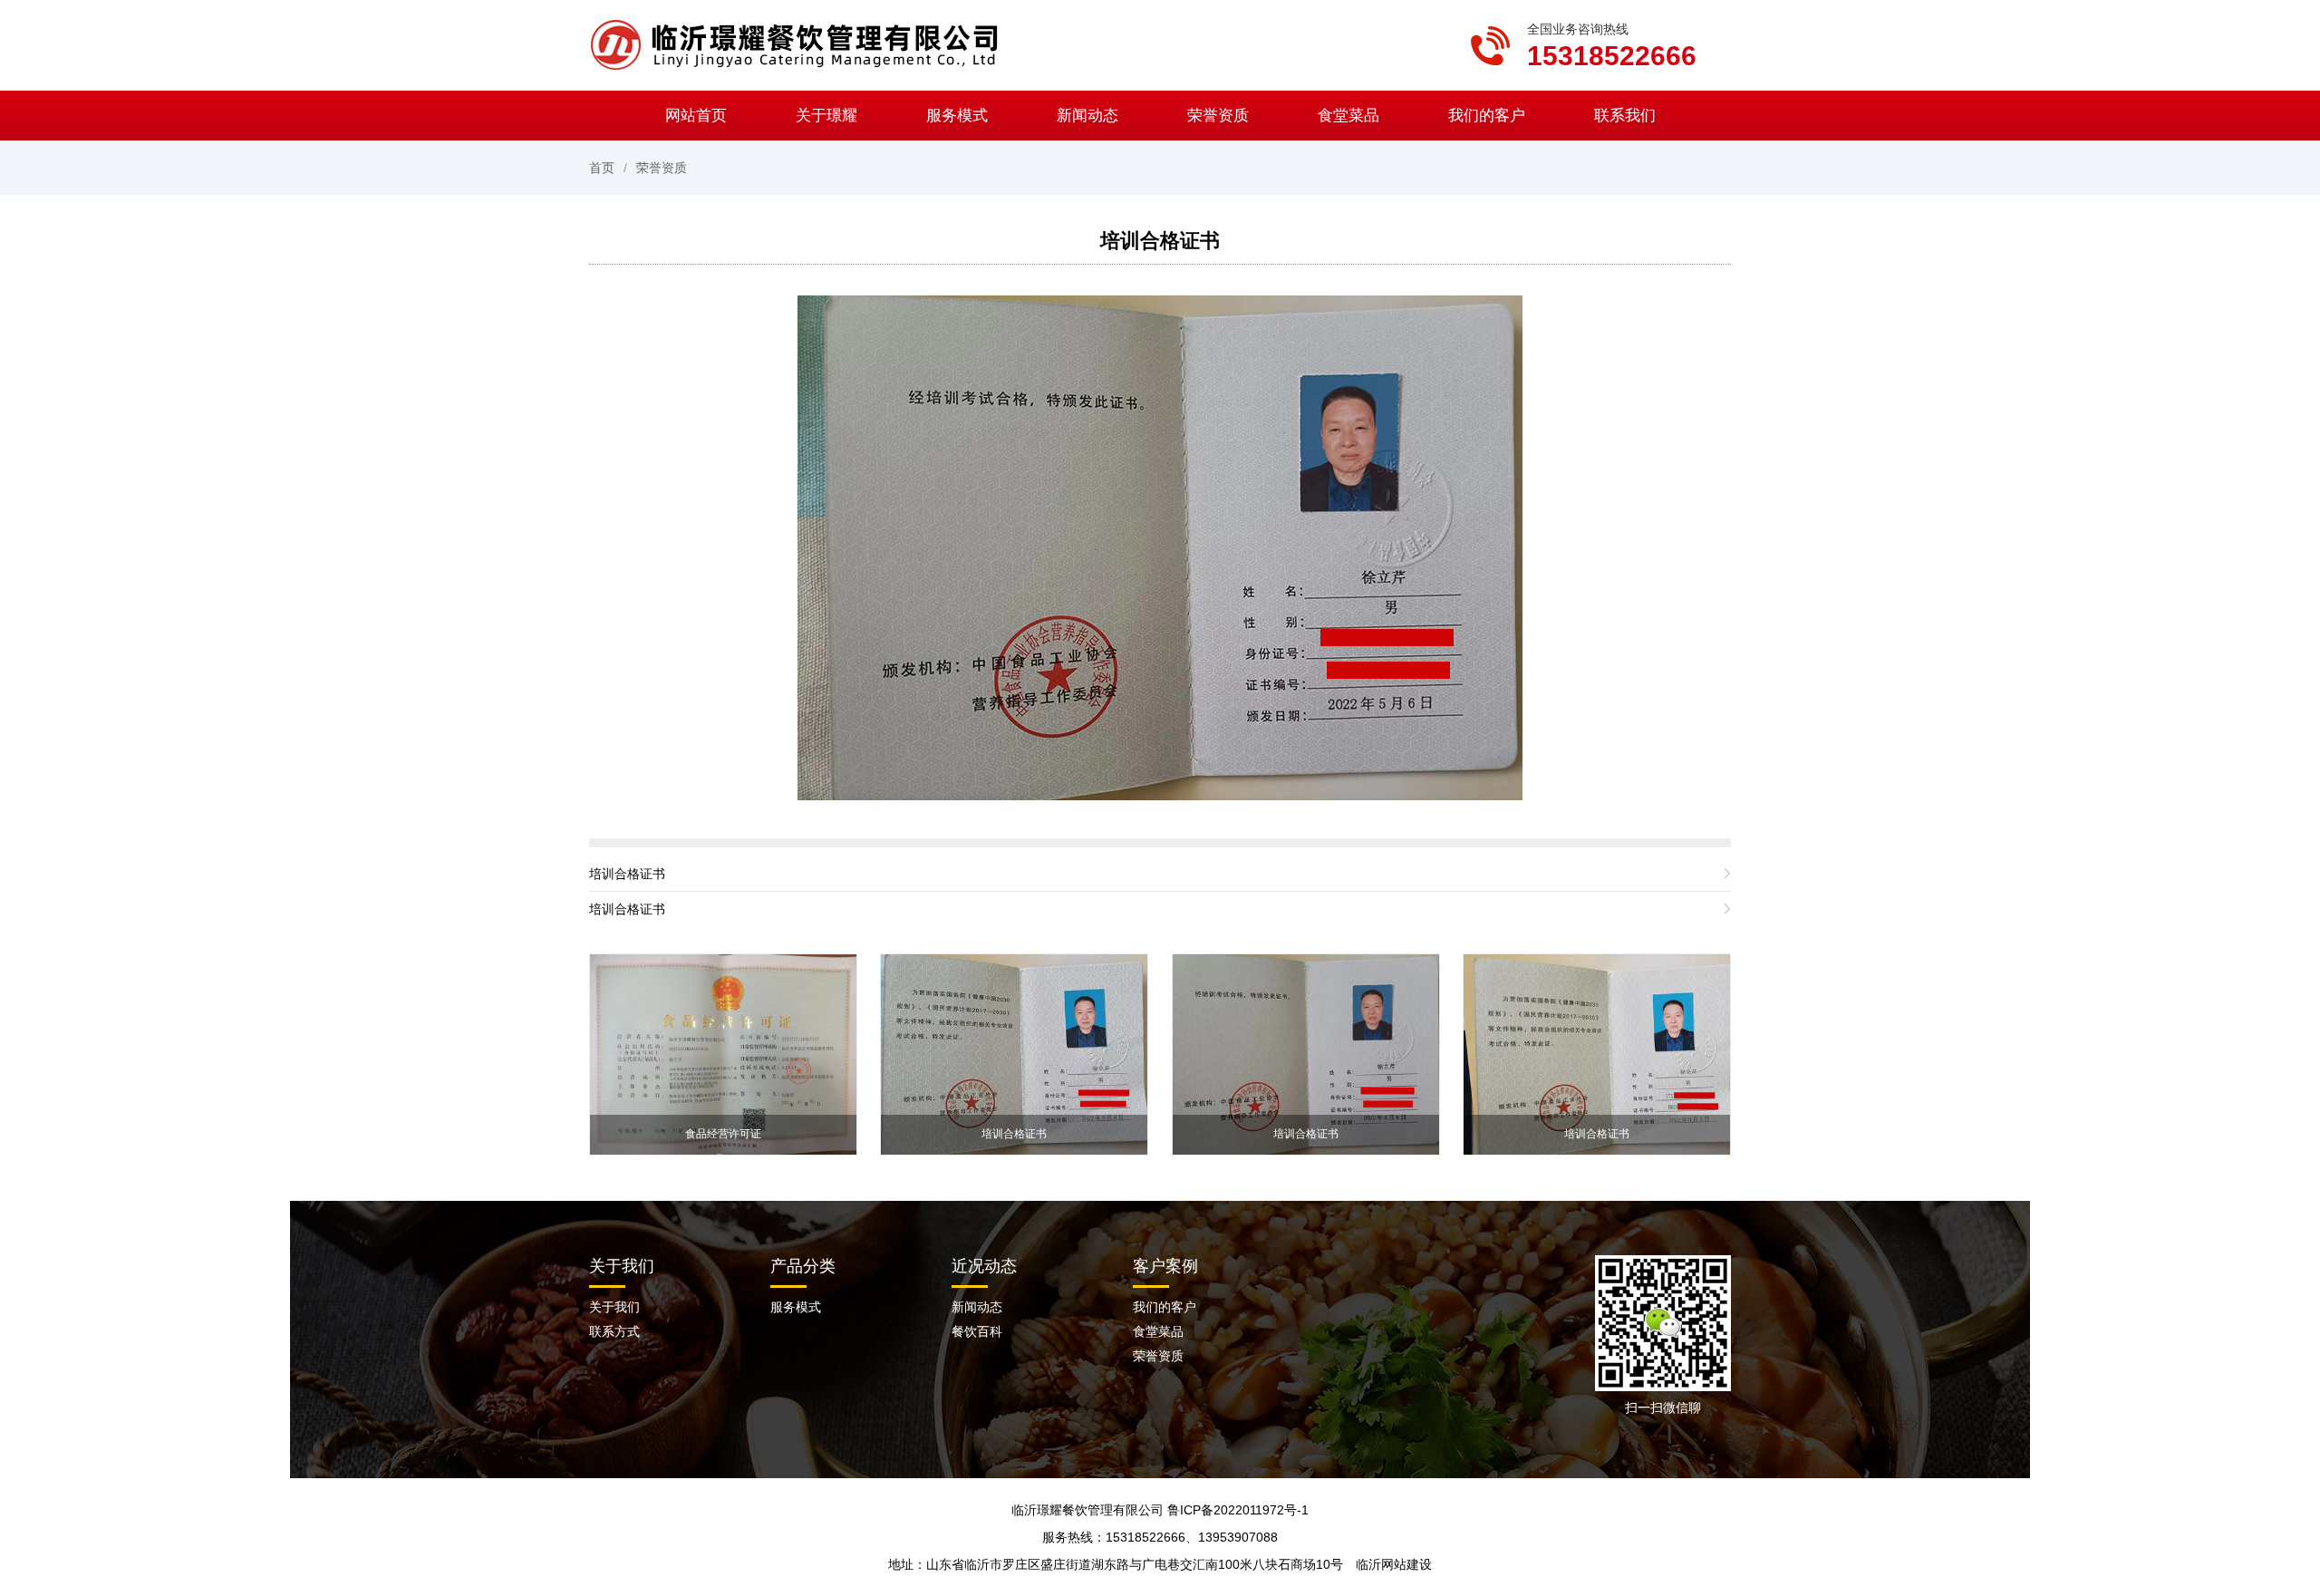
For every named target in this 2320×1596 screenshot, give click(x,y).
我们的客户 (1487, 116)
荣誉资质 (1218, 116)
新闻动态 (1087, 116)
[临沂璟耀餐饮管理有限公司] (802, 44)
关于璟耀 (826, 116)
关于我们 (614, 1307)
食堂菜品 (1348, 116)
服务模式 (957, 116)
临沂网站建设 (1394, 1564)
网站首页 (696, 116)
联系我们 (1625, 116)
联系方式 (614, 1331)
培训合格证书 (1160, 241)
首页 (602, 168)
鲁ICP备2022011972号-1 (1238, 1510)
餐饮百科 (977, 1331)
